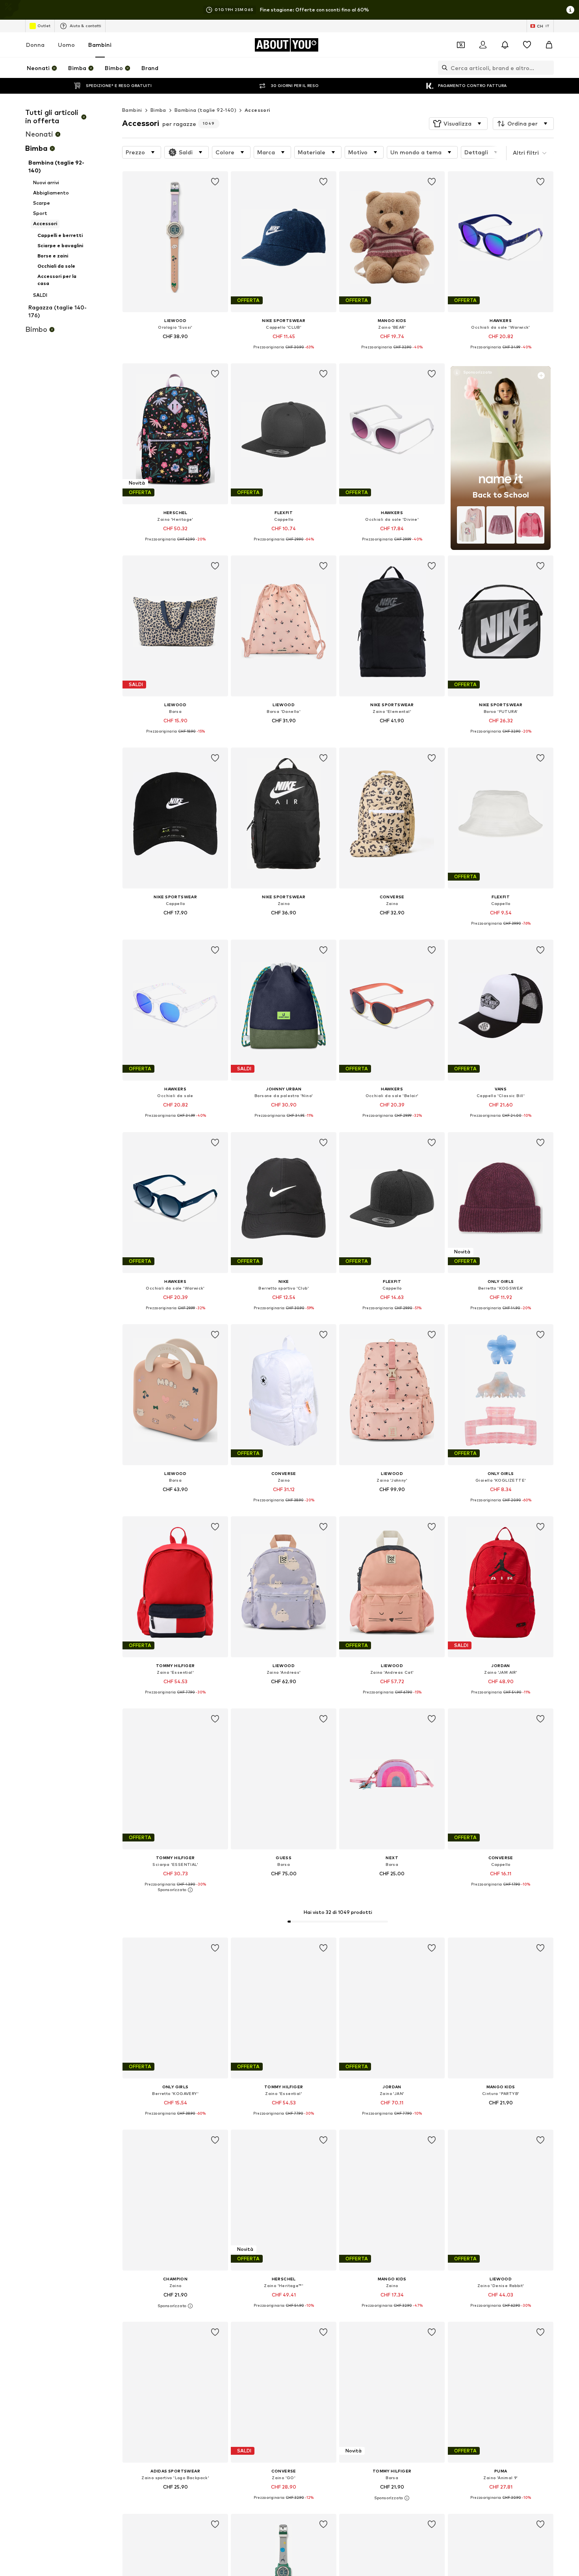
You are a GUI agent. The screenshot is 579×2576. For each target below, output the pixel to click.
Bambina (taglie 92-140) (205, 110)
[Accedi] (483, 45)
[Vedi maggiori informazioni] (175, 347)
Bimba (158, 110)
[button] (458, 124)
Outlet (44, 26)
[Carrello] (549, 45)
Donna (35, 45)
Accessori (257, 110)
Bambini (100, 45)
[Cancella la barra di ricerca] (548, 68)
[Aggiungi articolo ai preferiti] (215, 182)
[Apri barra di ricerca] (443, 68)
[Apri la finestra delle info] (570, 10)
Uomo (66, 45)
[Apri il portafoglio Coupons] (461, 45)
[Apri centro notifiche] (505, 45)
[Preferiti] (527, 45)
